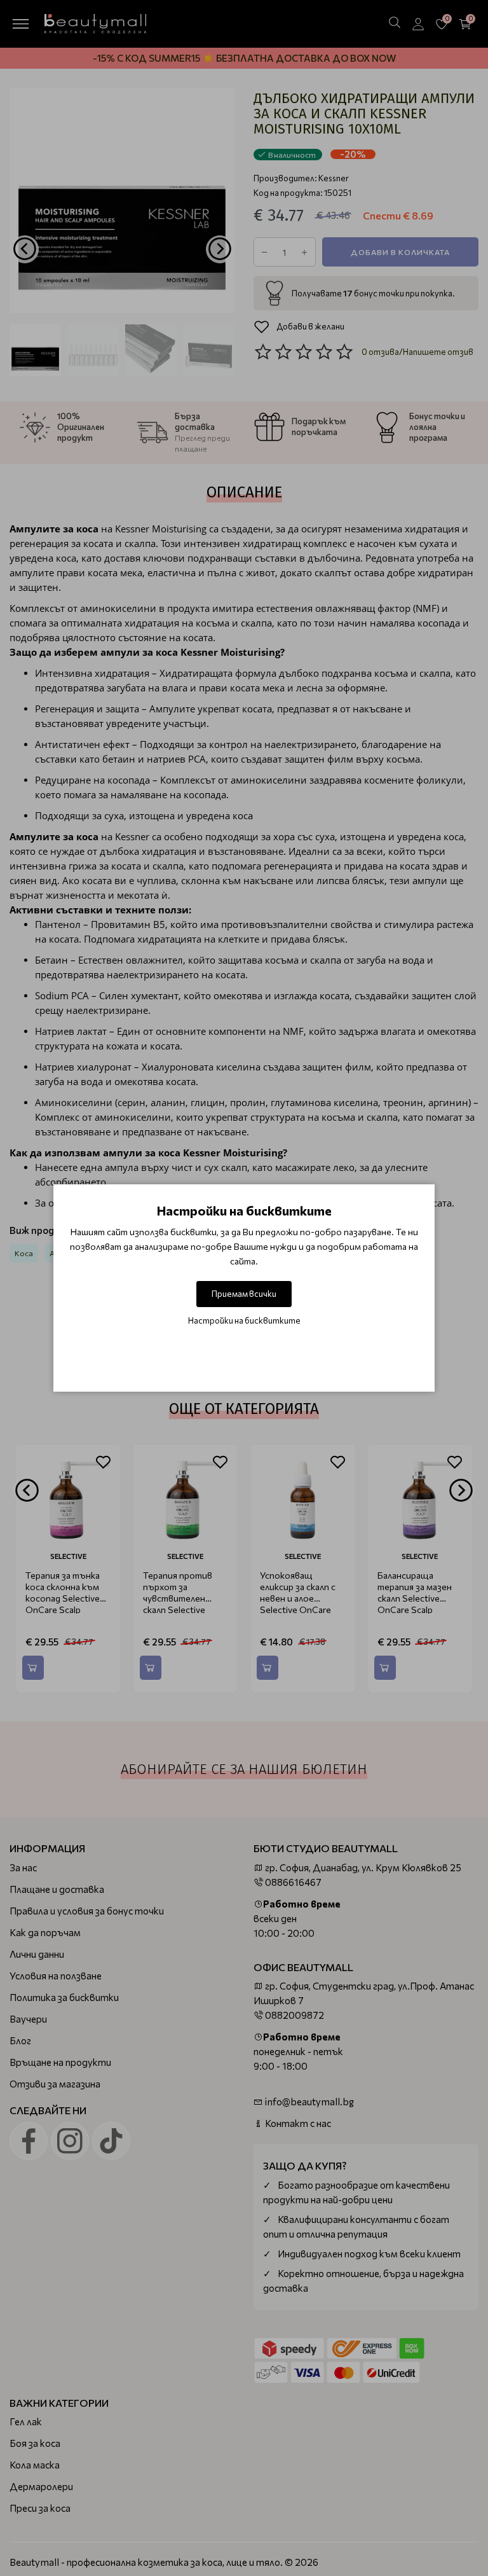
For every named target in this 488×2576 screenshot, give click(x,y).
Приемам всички (244, 1294)
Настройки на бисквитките (244, 1320)
